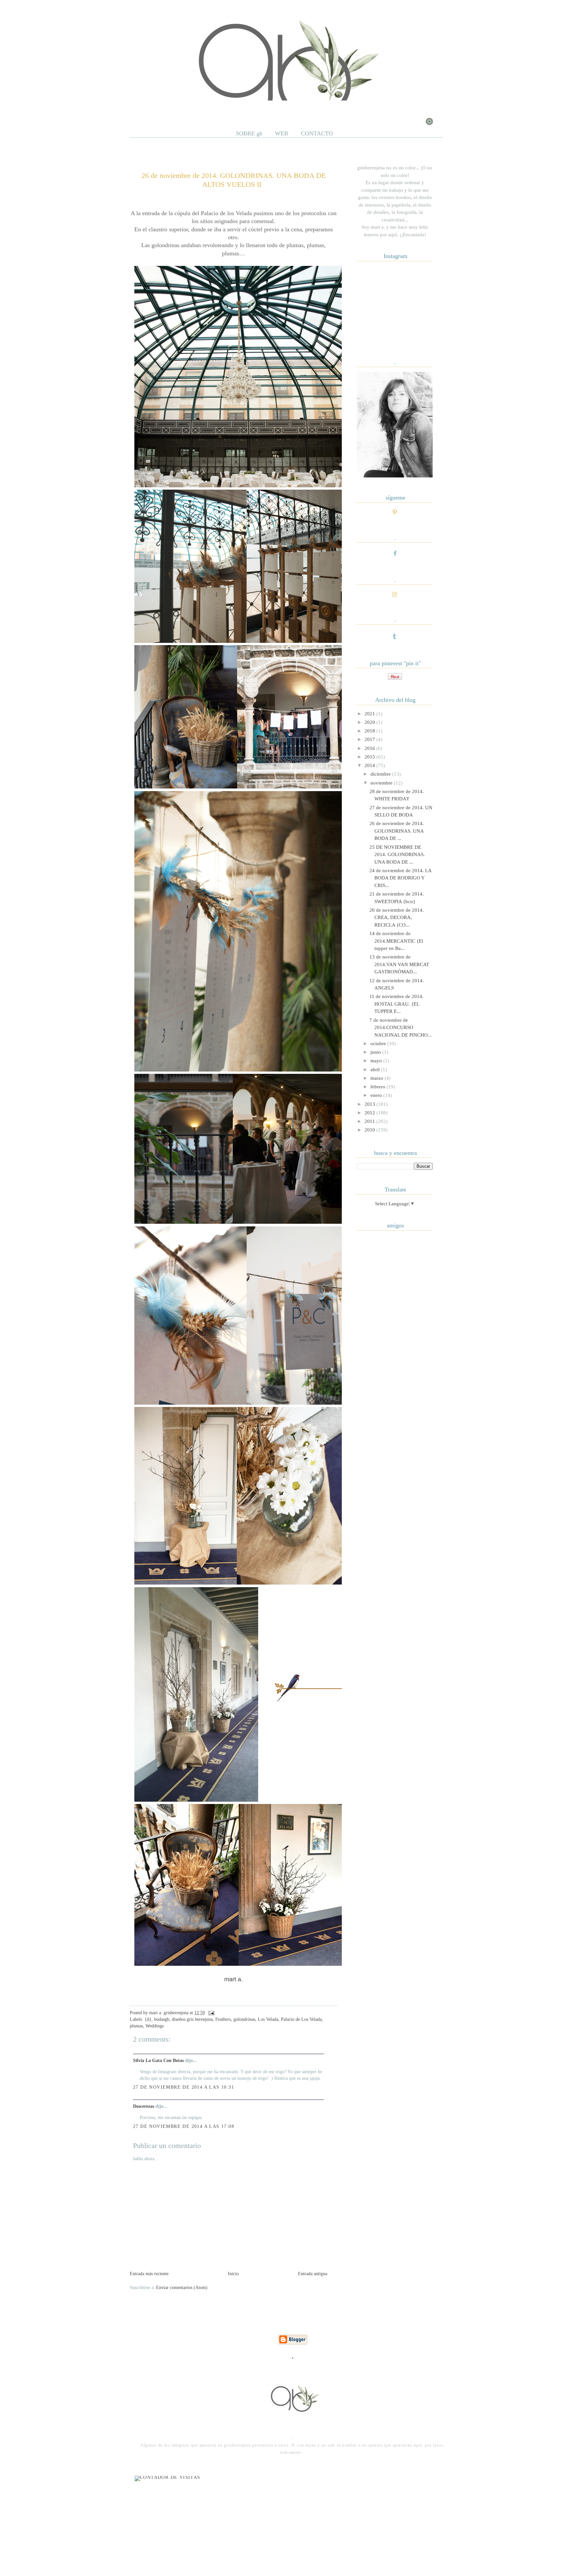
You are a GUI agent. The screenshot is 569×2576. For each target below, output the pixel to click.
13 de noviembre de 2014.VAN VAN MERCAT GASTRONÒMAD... (399, 964)
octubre (379, 1044)
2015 (370, 757)
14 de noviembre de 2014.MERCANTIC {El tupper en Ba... (396, 941)
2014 (370, 765)
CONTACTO (317, 133)
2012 (370, 1113)
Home (141, 108)
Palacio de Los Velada (301, 2019)
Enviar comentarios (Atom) (182, 2288)
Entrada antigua (313, 2274)
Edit (237, 108)
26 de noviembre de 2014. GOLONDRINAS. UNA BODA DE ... (397, 831)
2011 (370, 1121)
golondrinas (244, 2019)
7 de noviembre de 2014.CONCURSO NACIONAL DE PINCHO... (401, 1028)
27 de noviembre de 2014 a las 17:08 (184, 2126)
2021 (370, 714)
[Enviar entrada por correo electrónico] (210, 2013)
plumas (136, 2026)
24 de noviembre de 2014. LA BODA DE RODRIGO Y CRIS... (400, 878)
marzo (378, 1078)
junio (376, 1052)
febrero (379, 1087)
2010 (370, 1130)
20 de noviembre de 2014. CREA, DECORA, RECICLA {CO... (397, 917)
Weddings (155, 2026)
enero (377, 1095)
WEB (282, 133)
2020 (370, 722)
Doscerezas (144, 2106)
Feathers (223, 2019)
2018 (370, 731)
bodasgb (162, 2019)
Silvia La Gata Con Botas (158, 2061)
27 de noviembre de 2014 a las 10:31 (184, 2087)
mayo (377, 1061)
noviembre (382, 783)
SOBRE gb (249, 133)
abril (376, 1070)
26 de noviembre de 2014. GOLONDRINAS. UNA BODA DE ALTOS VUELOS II (234, 180)
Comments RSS (206, 108)
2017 (370, 739)
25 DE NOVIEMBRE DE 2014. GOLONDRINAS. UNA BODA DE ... (397, 855)
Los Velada (268, 2019)
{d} (148, 2019)
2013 (370, 1104)
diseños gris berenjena (192, 2019)
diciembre (381, 774)
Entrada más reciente (149, 2274)
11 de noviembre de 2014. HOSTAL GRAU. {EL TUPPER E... (396, 1004)
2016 (370, 748)
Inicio (233, 2274)
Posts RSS (168, 108)
